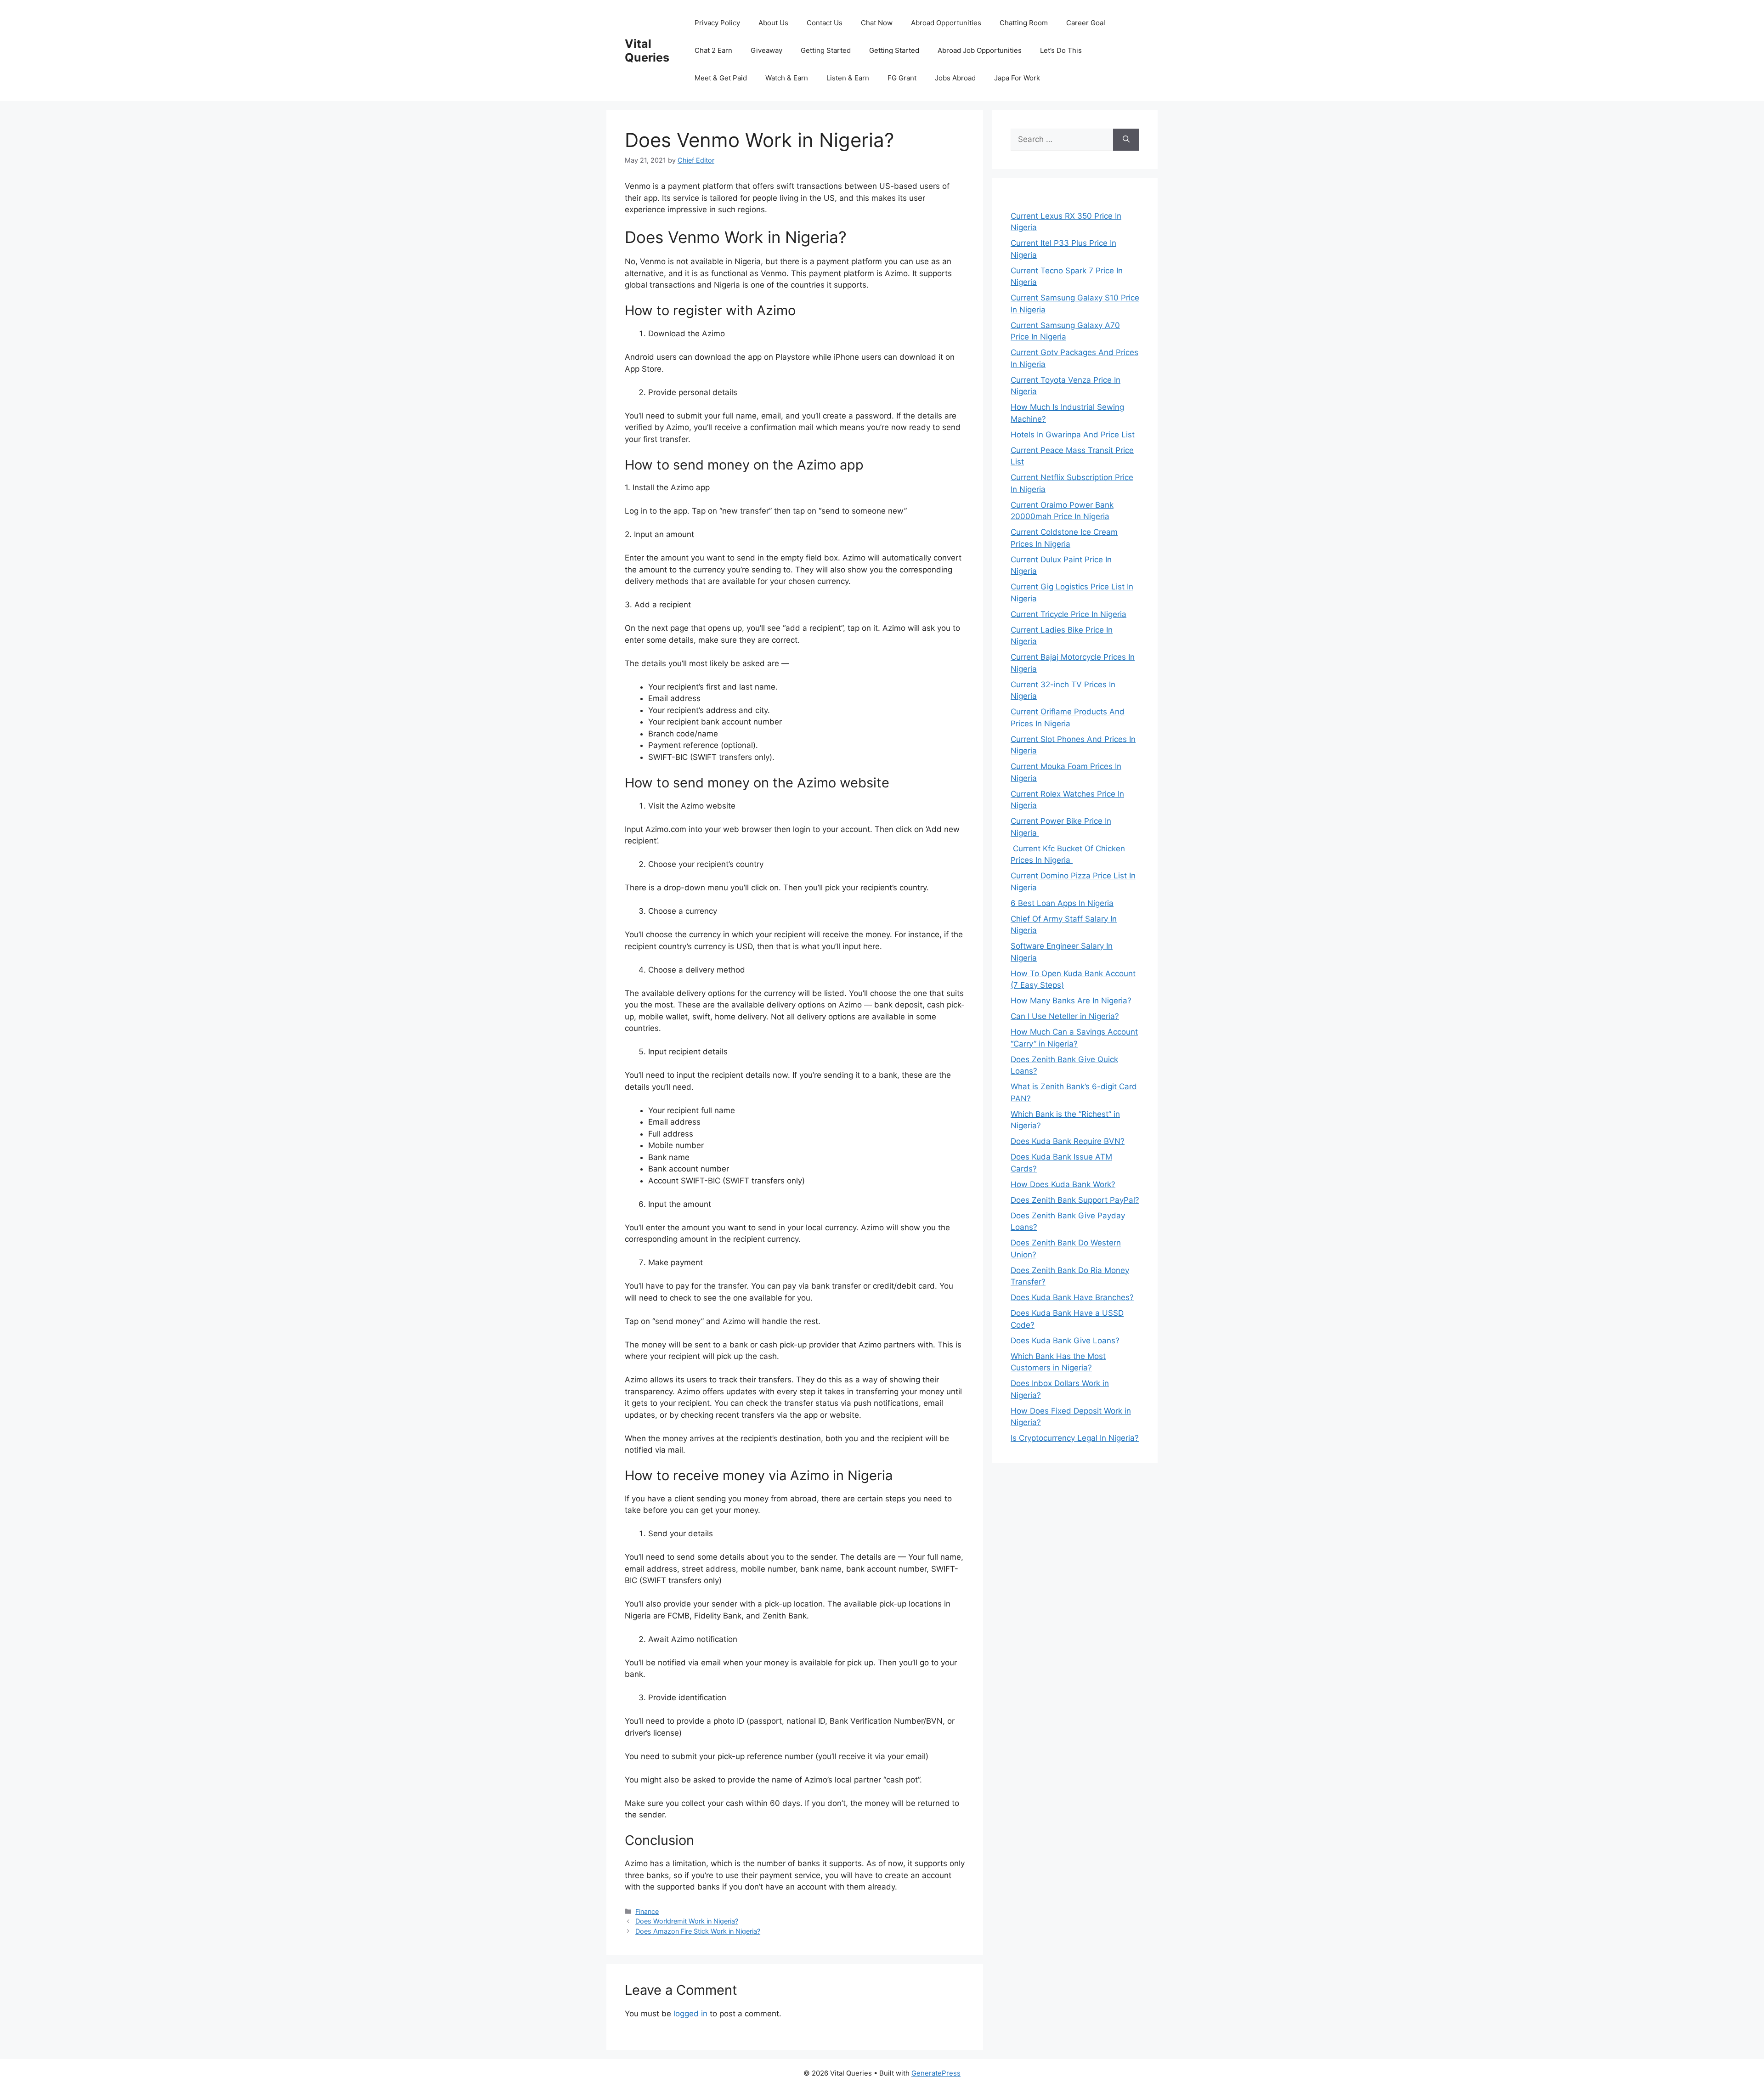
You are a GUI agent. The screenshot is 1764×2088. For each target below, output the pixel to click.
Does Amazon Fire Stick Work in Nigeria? (698, 1931)
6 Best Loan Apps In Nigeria (1062, 903)
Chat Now (877, 23)
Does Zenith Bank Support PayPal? (1075, 1200)
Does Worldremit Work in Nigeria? (687, 1921)
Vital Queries (647, 51)
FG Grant (902, 78)
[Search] (1126, 140)
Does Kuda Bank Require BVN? (1068, 1141)
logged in (690, 2014)
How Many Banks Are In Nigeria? (1071, 1001)
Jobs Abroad (955, 78)
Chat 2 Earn (713, 50)
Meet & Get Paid (721, 78)
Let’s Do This (1061, 50)
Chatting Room (1024, 23)
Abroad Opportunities (946, 23)
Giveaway (766, 50)
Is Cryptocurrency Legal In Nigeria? (1075, 1438)
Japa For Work (1017, 78)
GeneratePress (936, 2073)
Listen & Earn (848, 78)
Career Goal (1086, 23)
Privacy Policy (717, 23)
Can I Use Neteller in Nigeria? (1065, 1016)
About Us (773, 23)
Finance (647, 1911)
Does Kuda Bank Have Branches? (1072, 1297)
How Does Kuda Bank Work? (1063, 1184)
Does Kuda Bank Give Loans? (1065, 1341)
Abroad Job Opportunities (980, 50)
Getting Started (826, 50)
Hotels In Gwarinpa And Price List (1073, 435)
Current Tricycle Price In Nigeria (1069, 614)
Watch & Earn (787, 78)
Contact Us (825, 23)
